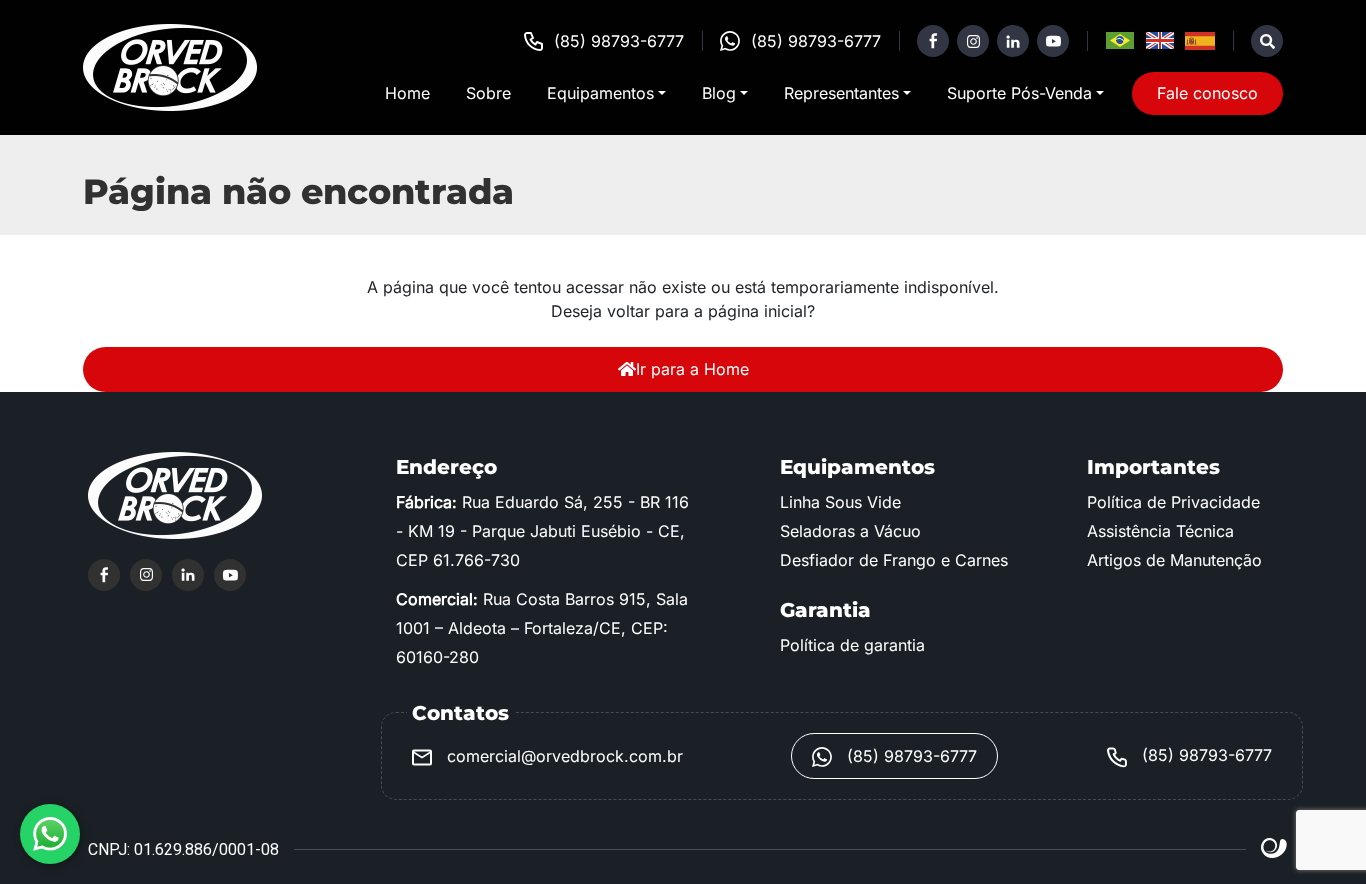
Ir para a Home (692, 369)
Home (407, 93)
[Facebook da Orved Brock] (933, 41)
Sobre (488, 93)
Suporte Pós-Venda (1019, 93)
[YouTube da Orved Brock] (1053, 41)
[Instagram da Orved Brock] (973, 41)
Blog (719, 93)
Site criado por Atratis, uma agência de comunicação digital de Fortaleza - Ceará (1274, 849)
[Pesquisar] (1267, 41)
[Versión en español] (1200, 41)
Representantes (841, 93)
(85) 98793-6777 (619, 41)
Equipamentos (600, 93)
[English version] (1160, 41)
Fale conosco (1207, 93)
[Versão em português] (1120, 41)
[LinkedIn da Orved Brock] (1013, 41)
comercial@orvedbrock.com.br (562, 756)
